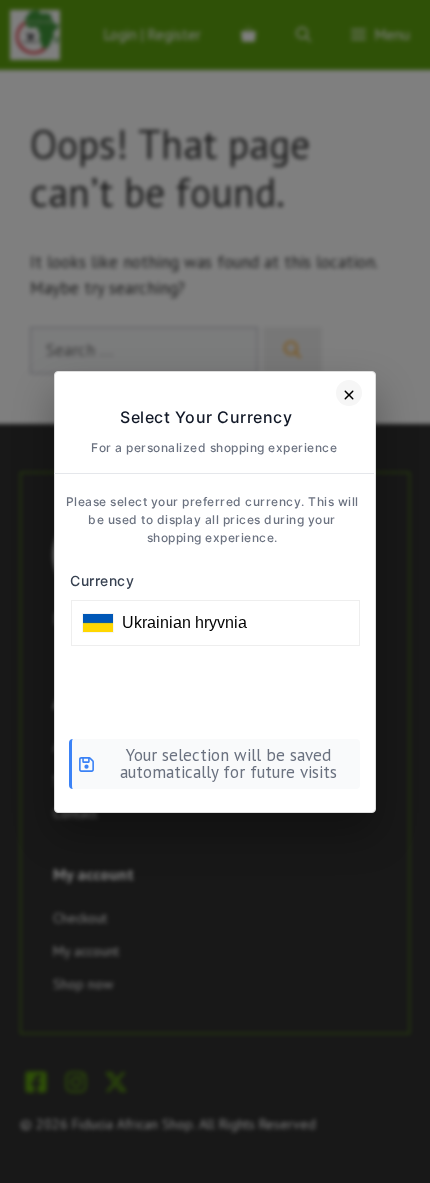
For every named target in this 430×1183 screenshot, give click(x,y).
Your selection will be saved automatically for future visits (228, 763)
